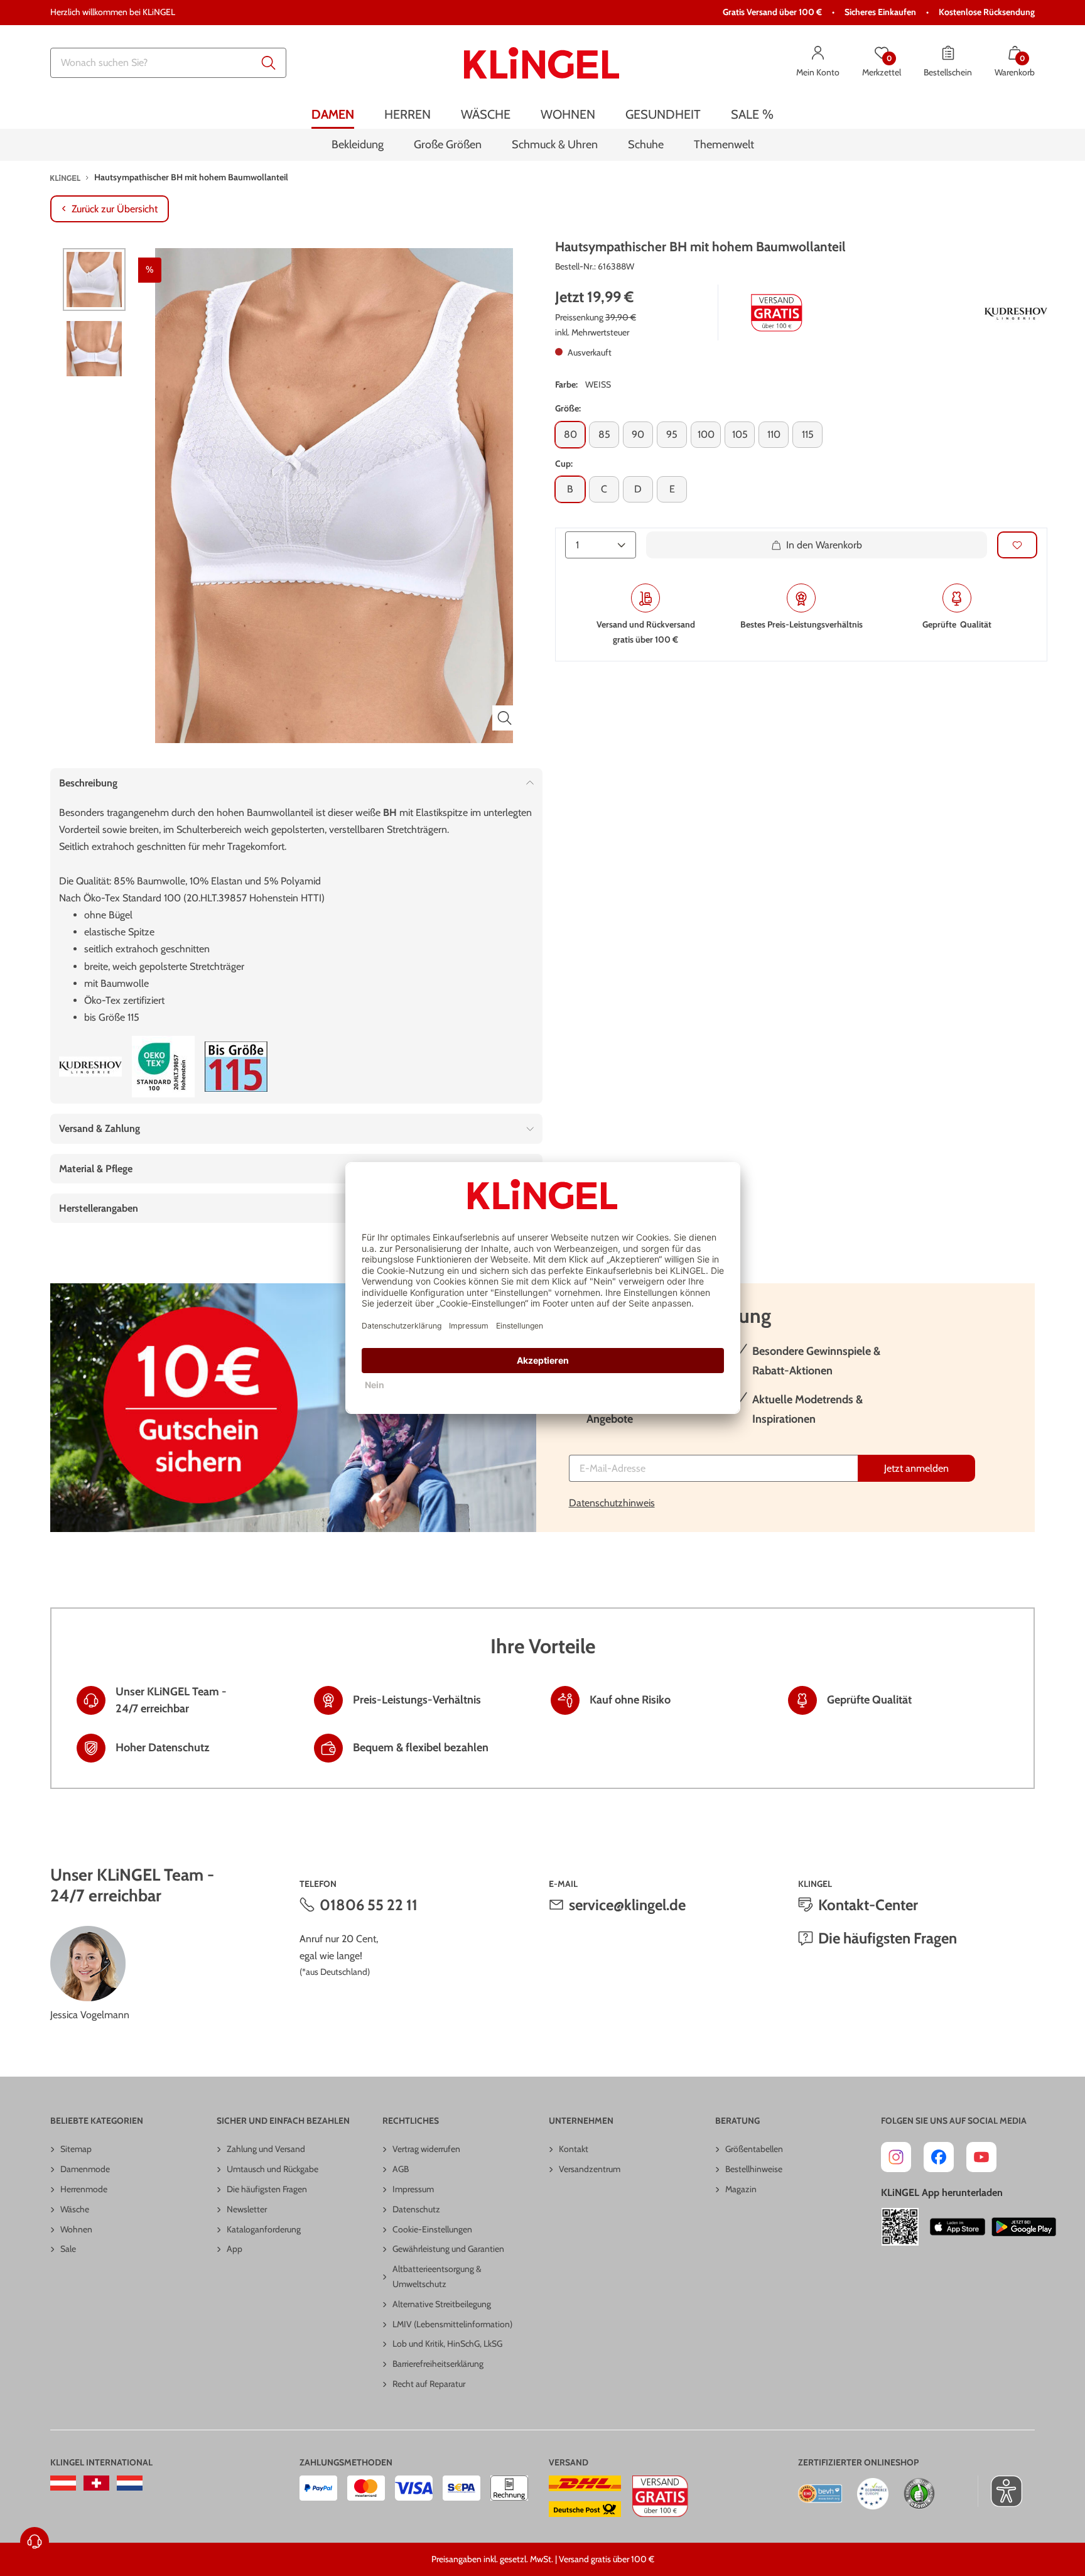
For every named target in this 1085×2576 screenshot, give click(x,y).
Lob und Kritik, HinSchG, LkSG (447, 2344)
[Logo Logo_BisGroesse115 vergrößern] (236, 1067)
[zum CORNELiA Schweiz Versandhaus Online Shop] (96, 2483)
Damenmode (85, 2169)
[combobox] (168, 63)
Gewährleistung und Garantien (448, 2249)
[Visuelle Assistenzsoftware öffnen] (1000, 2491)
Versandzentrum (590, 2169)
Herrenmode (84, 2189)
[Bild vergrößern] (505, 718)
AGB (401, 2169)
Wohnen (76, 2229)
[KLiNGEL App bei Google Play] (1024, 2227)
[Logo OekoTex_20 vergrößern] (163, 1067)
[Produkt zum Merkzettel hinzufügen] (1017, 546)
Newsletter (247, 2209)
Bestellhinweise (754, 2169)
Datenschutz (416, 2209)
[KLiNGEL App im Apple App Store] (958, 2227)
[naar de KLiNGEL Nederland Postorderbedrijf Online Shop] (130, 2483)
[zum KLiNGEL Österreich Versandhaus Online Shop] (63, 2483)
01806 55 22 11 (369, 1905)
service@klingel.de (627, 1905)
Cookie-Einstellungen (432, 2229)
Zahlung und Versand (266, 2149)
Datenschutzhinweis (612, 1503)
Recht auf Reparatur (429, 2384)
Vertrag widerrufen (426, 2149)
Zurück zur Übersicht (115, 209)
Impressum (413, 2189)
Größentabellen (754, 2149)
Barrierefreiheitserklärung (438, 2364)
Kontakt (574, 2149)
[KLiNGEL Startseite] (542, 63)
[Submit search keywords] (269, 63)
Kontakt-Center (868, 1905)
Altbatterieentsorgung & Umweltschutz (437, 2276)
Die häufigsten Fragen (888, 1938)
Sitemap (76, 2149)
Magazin (741, 2189)
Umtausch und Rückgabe (273, 2169)
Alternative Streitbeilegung (442, 2304)
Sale (68, 2249)
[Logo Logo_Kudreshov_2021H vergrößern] (1016, 313)
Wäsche (75, 2209)
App (235, 2249)
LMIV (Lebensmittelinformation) (452, 2324)
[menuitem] (333, 115)
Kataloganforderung (264, 2229)
